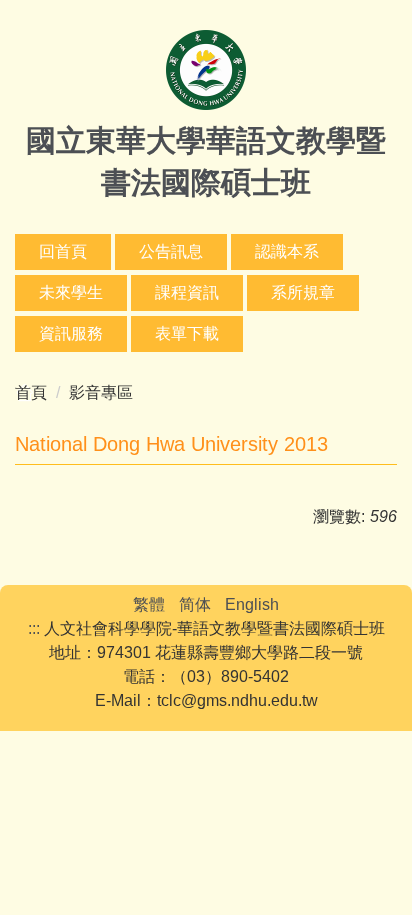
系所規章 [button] (303, 292)
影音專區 (101, 392)
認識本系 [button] (287, 251)
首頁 (31, 392)
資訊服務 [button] (71, 333)
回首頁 (63, 251)
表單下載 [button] (187, 333)
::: (34, 628)
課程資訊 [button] (187, 292)
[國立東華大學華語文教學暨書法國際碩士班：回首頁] (206, 72)
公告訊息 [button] (171, 251)
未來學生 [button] (71, 292)
